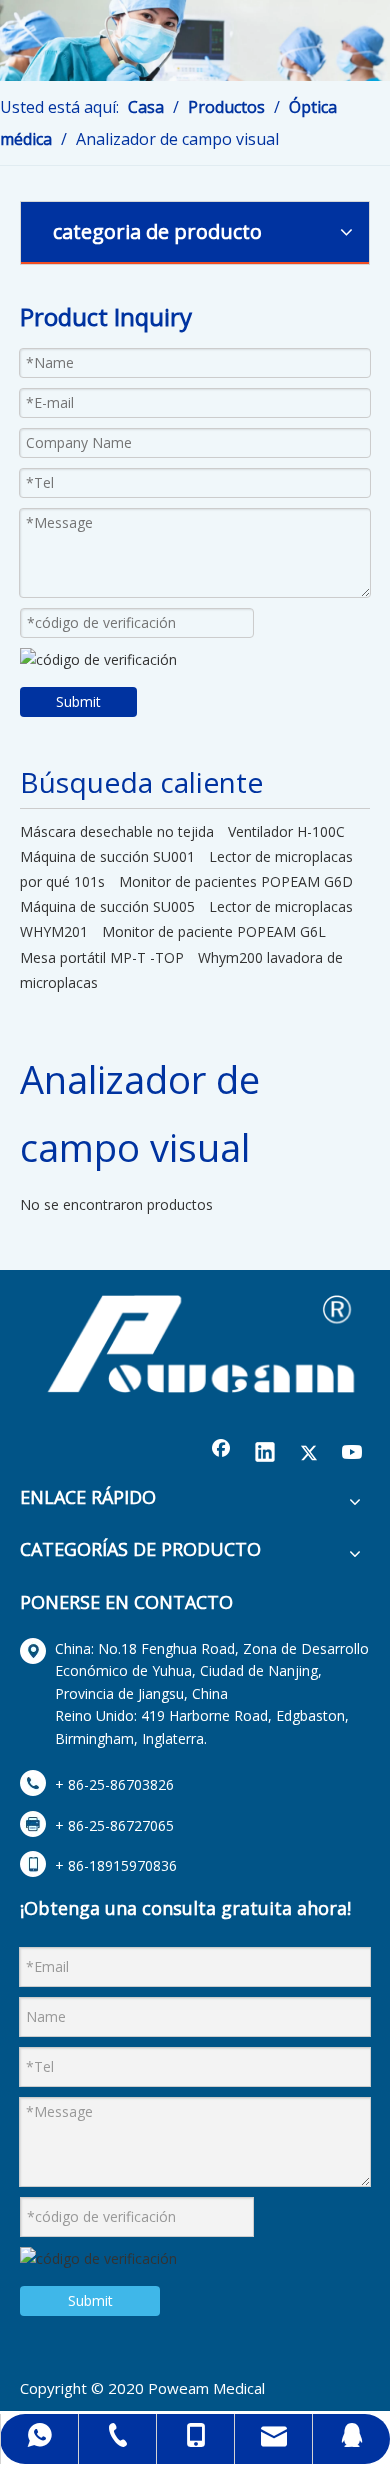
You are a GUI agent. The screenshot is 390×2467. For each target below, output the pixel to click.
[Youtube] (353, 1454)
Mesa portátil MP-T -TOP (102, 957)
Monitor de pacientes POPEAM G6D (236, 881)
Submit (78, 701)
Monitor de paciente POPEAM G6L (214, 931)
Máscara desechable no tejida (117, 831)
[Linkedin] (265, 1454)
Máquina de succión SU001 (107, 856)
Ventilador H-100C (286, 831)
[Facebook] (221, 1454)
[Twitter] (309, 1454)
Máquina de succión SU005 (107, 906)
